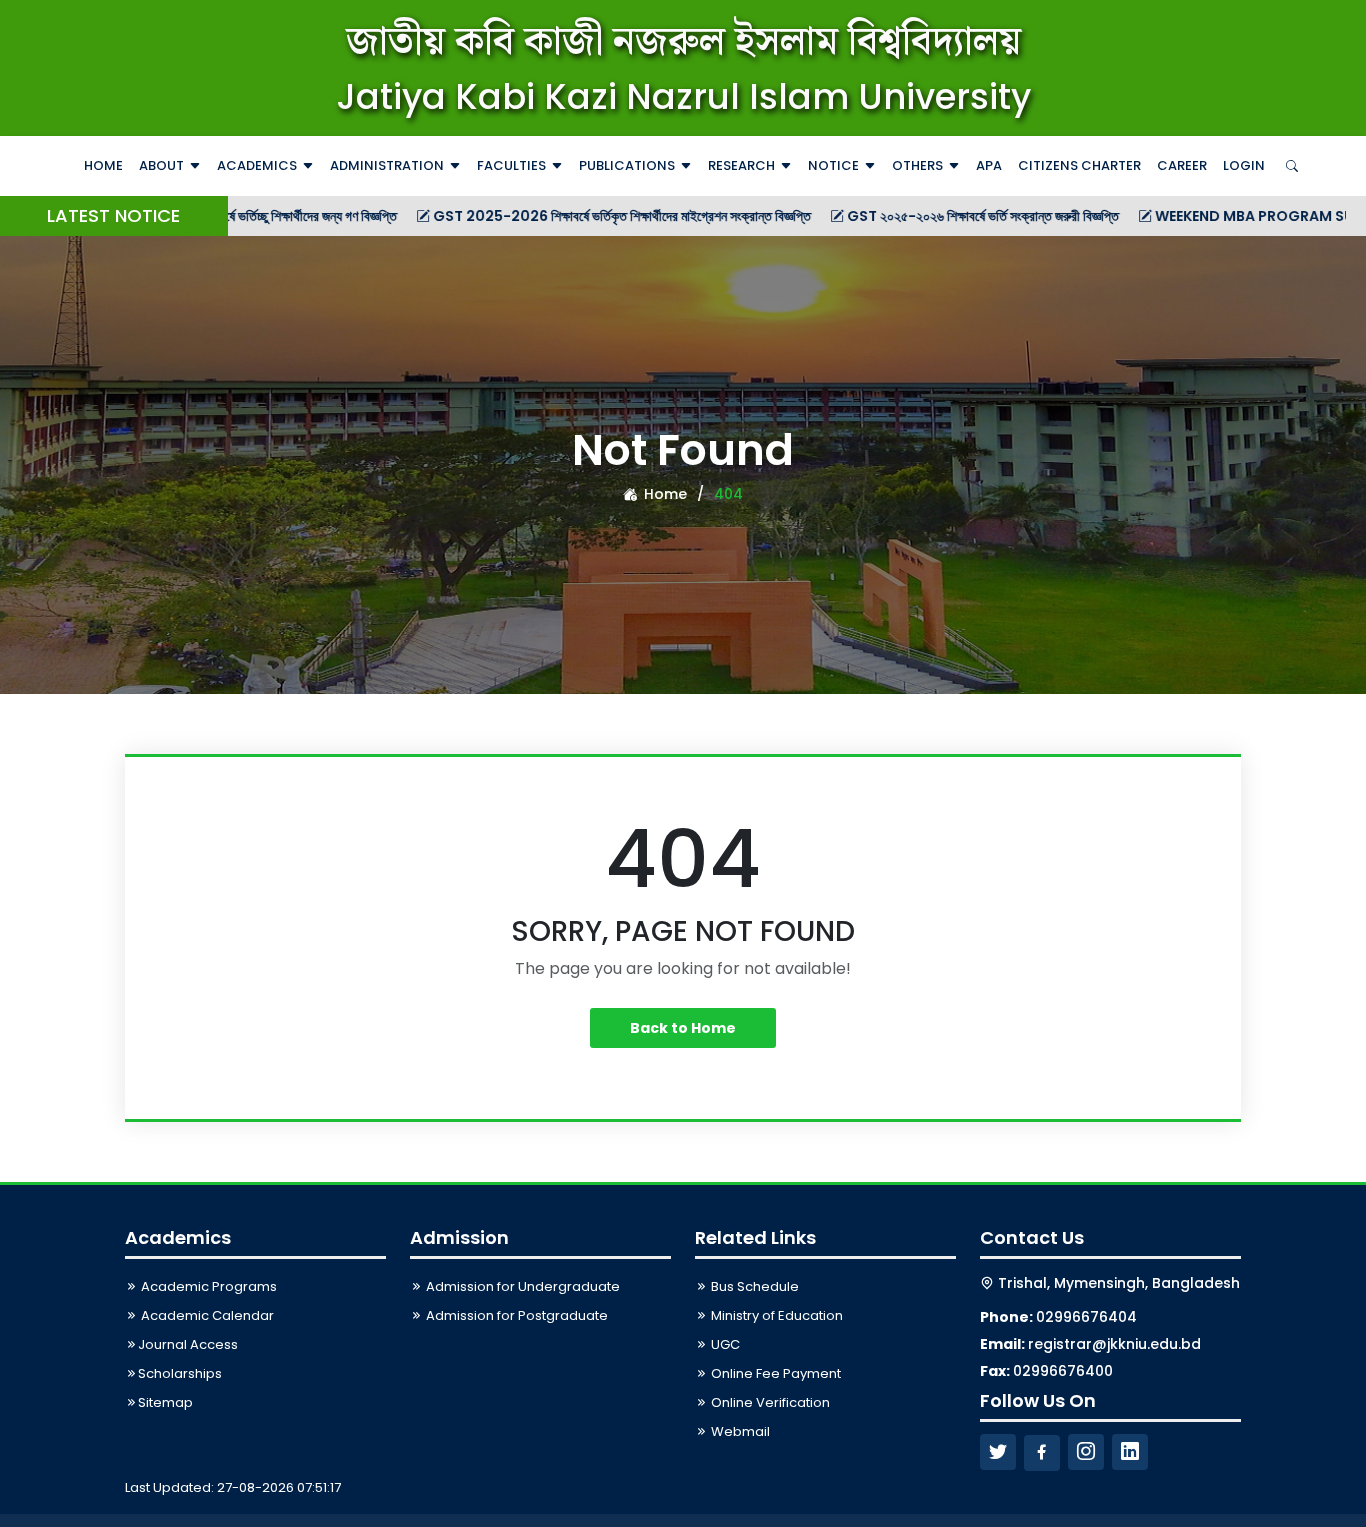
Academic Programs (207, 1286)
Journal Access (188, 1344)
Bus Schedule (753, 1286)
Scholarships (180, 1373)
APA (989, 165)
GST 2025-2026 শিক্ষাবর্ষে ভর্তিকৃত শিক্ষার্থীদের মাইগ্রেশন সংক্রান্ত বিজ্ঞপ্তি (564, 216)
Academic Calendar (206, 1315)
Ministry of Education (775, 1315)
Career (1182, 165)
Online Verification (769, 1402)
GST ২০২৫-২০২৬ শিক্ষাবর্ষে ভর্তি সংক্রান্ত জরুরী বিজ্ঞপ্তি (925, 216)
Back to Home (683, 1028)
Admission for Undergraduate (521, 1286)
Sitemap (165, 1402)
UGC (724, 1344)
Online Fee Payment (774, 1373)
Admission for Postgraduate (515, 1315)
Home (103, 165)
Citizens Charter (1079, 165)
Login (1244, 165)
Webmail (739, 1431)
